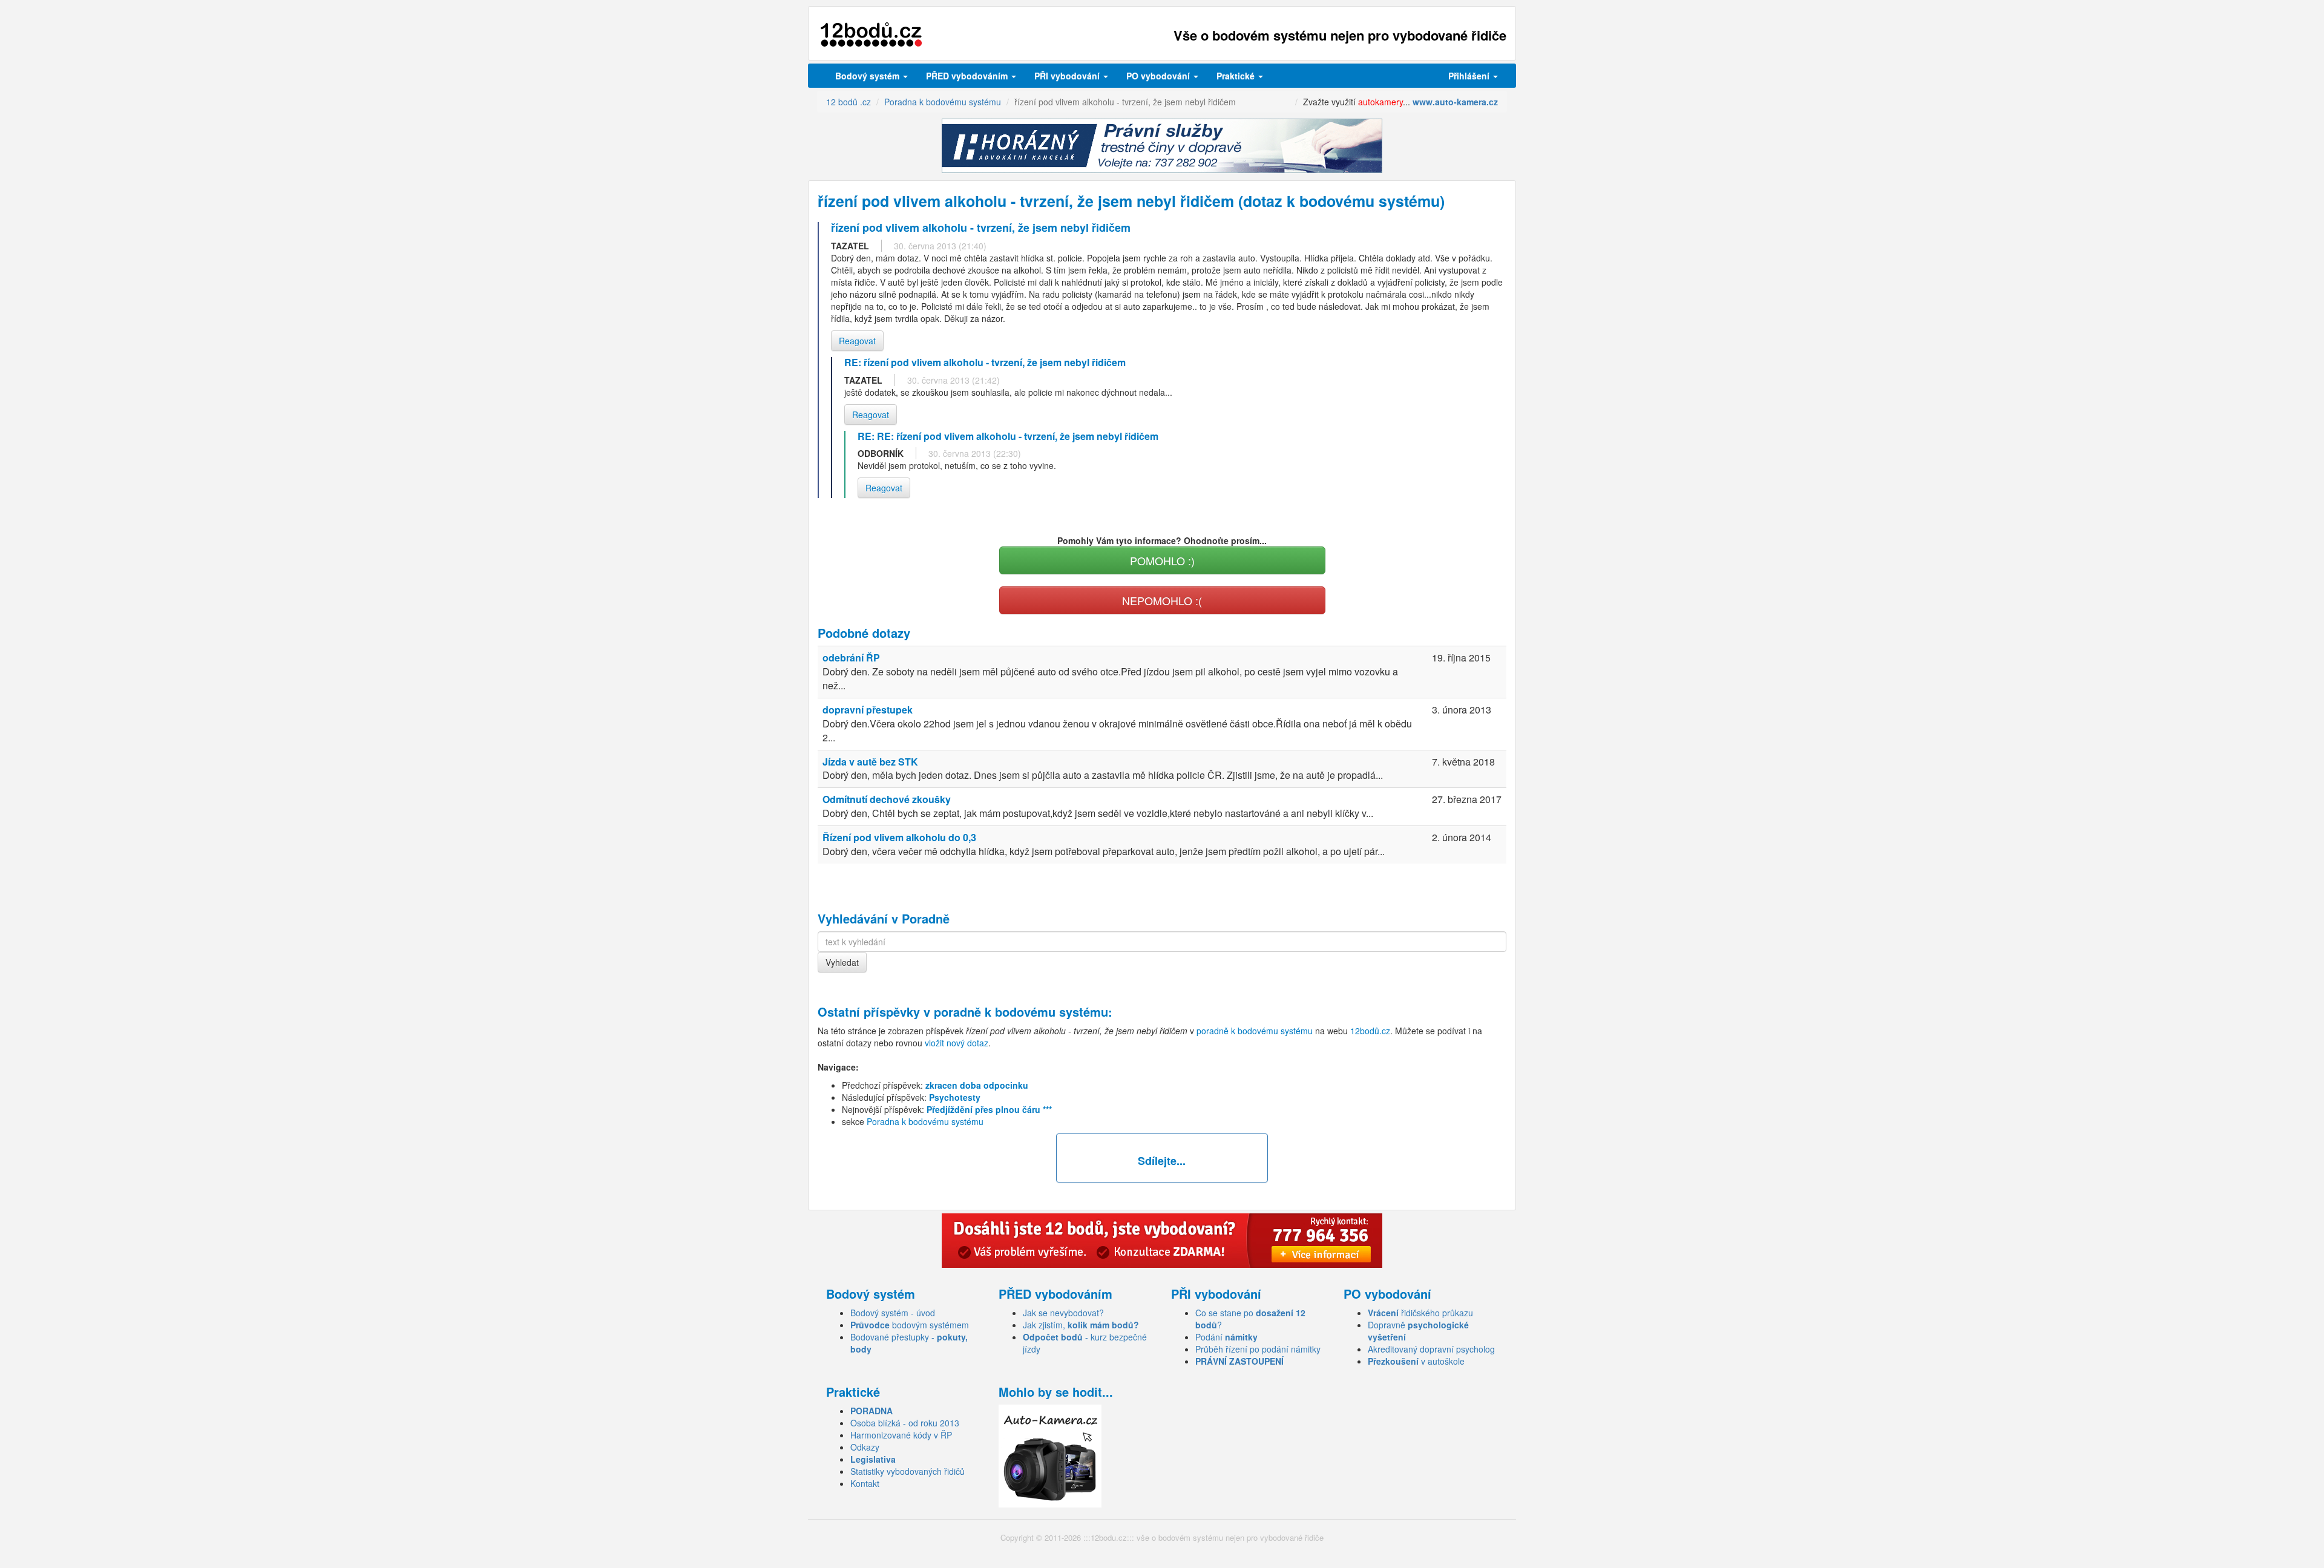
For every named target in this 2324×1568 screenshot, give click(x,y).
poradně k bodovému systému (1021, 1012)
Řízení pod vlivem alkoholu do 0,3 (899, 837)
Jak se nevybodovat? (1063, 1313)
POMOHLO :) (1162, 560)
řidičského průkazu (1420, 1313)
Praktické (1237, 76)
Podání (1226, 1337)
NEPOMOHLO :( (1162, 600)
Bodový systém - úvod (893, 1313)
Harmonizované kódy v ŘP (901, 1435)
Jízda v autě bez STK (870, 762)
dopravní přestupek (868, 710)
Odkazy (865, 1447)
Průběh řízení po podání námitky (1258, 1349)
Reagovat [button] (857, 341)
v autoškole (1416, 1361)
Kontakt (865, 1483)
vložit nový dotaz (957, 1043)
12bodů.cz (1370, 1031)
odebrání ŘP (851, 658)
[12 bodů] (871, 35)
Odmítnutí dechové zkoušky (887, 799)
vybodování (1068, 76)
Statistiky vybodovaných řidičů (908, 1471)
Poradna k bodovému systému (925, 1121)
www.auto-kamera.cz (1455, 102)
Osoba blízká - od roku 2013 (905, 1423)
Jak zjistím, (1081, 1325)
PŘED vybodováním (968, 76)
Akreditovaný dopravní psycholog (1431, 1349)
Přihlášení (1470, 76)
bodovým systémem (910, 1325)
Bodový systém (868, 76)
